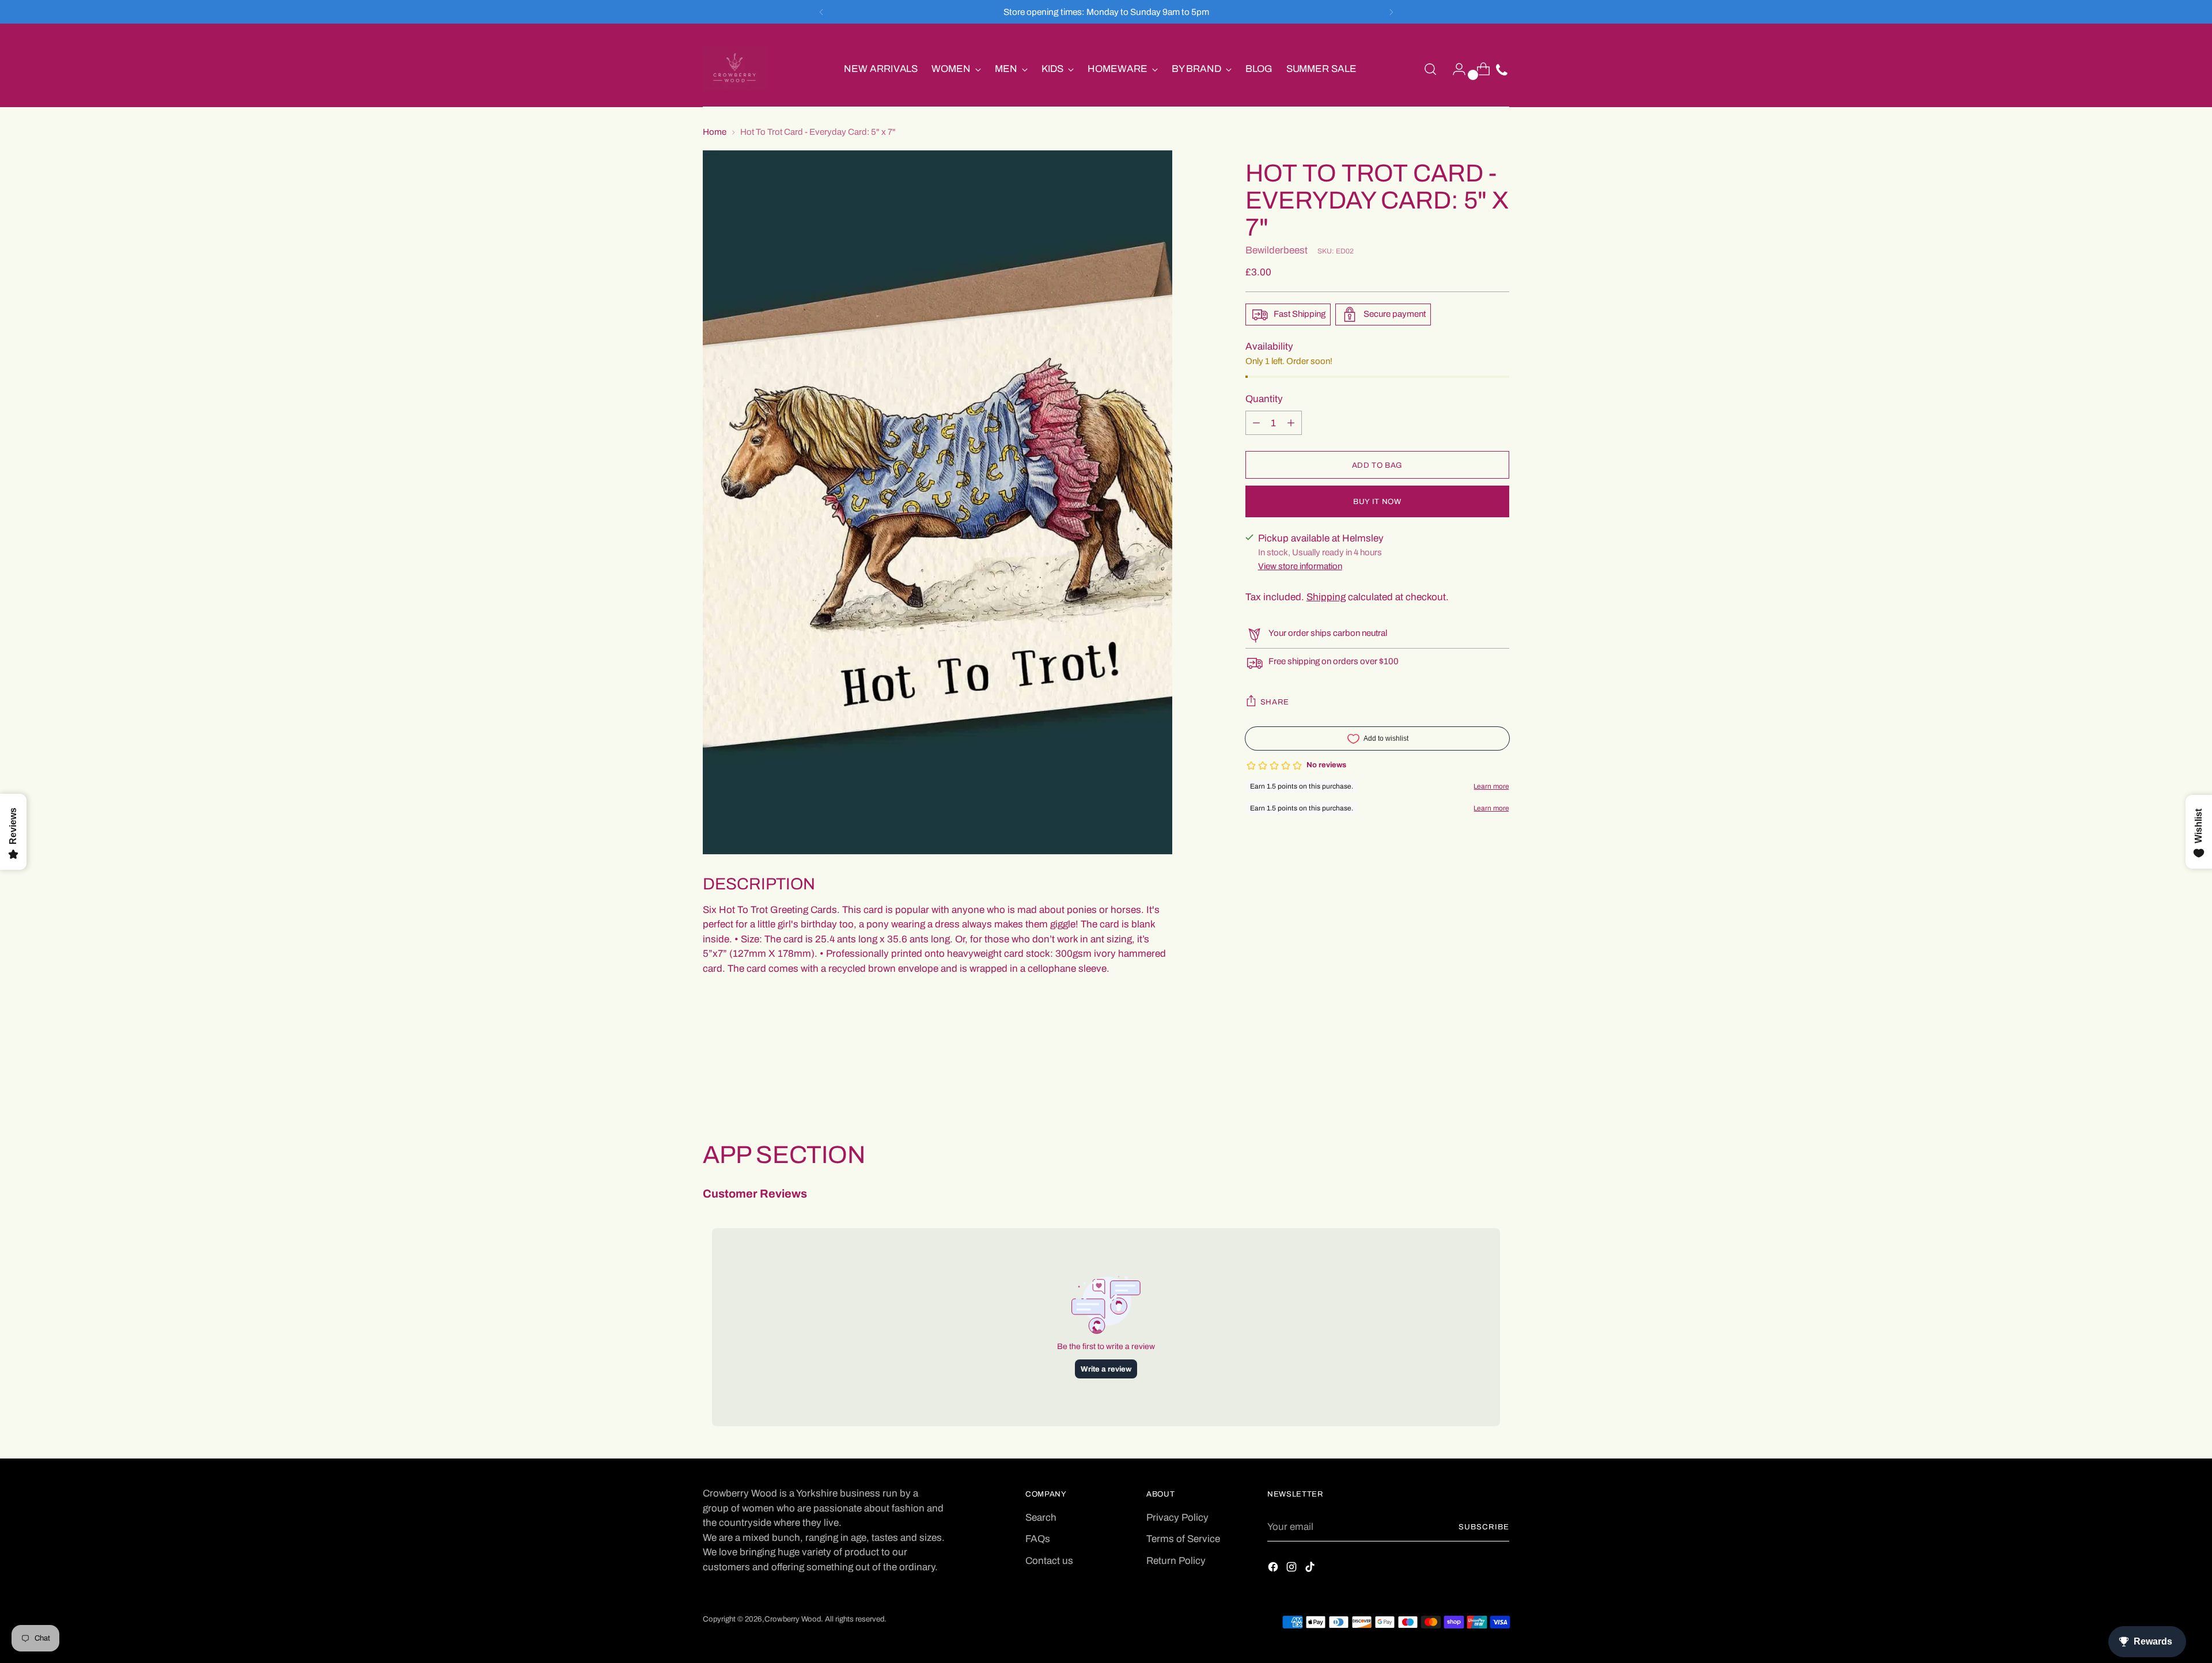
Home (715, 132)
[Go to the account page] (1455, 69)
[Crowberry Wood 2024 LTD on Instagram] (1293, 1569)
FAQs (1038, 1539)
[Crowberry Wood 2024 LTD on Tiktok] (1311, 1569)
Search (1041, 1518)
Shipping (1326, 597)
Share (1275, 702)
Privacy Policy (1177, 1518)
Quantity (1264, 399)
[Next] (1391, 12)
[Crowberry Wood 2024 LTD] (734, 69)
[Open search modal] (1430, 69)
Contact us (1049, 1561)
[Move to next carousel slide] (1499, 1078)
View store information (1300, 567)
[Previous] (821, 12)
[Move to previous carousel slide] (1473, 1079)
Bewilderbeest (1277, 250)
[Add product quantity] (1256, 423)
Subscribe (1484, 1527)
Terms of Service (1183, 1539)
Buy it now (1377, 501)
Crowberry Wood (793, 1619)
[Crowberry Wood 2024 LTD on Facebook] (1274, 1569)
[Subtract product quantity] (1291, 423)
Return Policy (1176, 1561)
